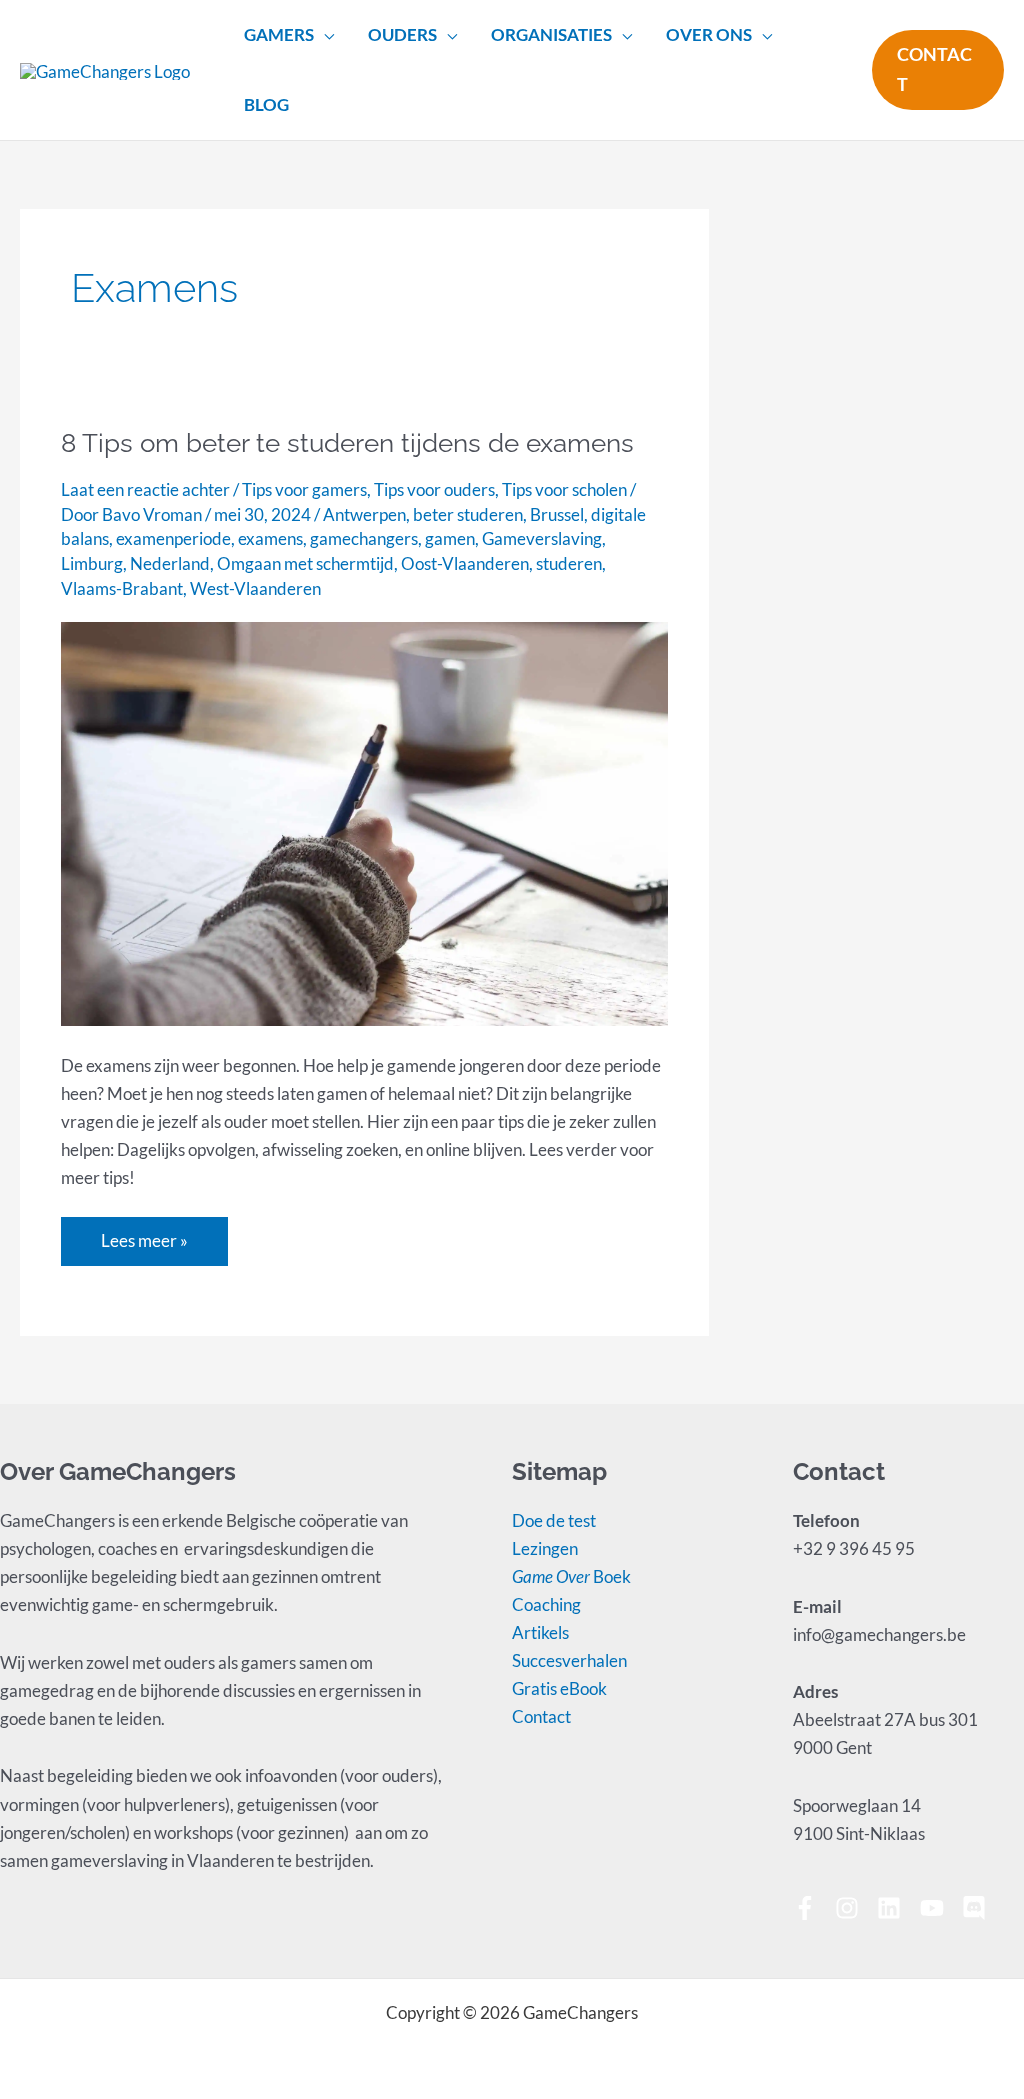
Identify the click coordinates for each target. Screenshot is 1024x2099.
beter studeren (468, 514)
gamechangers (364, 538)
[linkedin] (896, 1908)
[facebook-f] (812, 1908)
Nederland (170, 563)
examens (270, 538)
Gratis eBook (559, 1688)
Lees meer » (144, 1234)
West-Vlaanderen (255, 588)
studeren (569, 563)
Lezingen (545, 1548)
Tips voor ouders (434, 489)
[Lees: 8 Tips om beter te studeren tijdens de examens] (364, 821)
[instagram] (854, 1908)
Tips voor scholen (564, 489)
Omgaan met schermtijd (305, 563)
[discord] (977, 1908)
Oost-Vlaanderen (465, 563)
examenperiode (173, 538)
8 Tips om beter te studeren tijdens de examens (347, 443)
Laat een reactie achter (145, 489)
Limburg (92, 563)
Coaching (546, 1604)
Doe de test (554, 1520)
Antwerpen (364, 514)
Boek (571, 1576)
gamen (450, 538)
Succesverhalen (569, 1660)
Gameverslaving (542, 538)
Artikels (540, 1632)
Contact (541, 1716)
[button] (324, 35)
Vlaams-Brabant (122, 588)
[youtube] (939, 1908)
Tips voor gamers (304, 489)
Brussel (557, 514)
